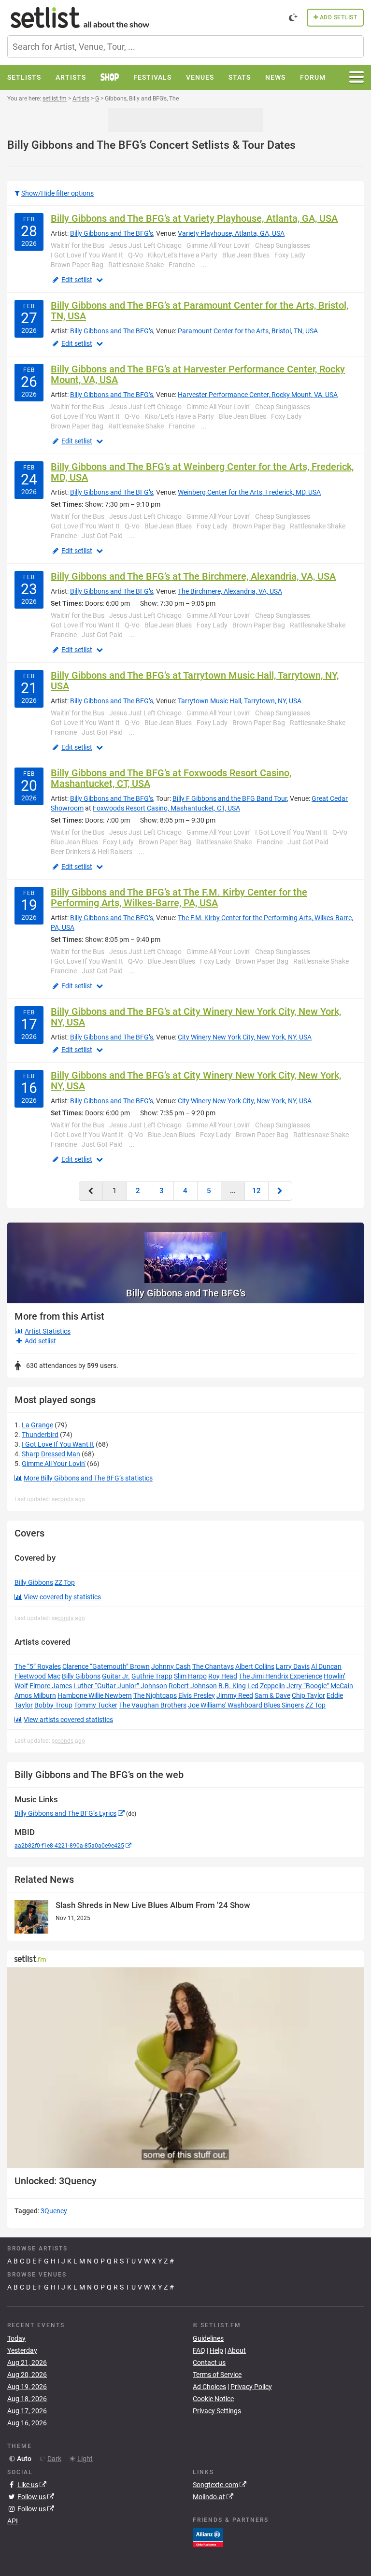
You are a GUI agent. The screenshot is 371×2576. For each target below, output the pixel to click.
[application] (185, 2068)
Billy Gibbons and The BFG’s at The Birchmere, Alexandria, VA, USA (193, 576)
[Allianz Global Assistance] (208, 2537)
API (13, 2521)
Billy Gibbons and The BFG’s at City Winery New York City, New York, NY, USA (196, 1017)
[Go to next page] (280, 1191)
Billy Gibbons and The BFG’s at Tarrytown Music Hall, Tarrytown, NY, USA (195, 681)
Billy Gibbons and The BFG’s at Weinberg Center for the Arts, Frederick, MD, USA (202, 472)
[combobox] (185, 47)
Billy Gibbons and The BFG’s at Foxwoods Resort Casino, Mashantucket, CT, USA (171, 778)
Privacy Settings (217, 2411)
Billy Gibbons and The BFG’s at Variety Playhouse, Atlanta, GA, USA (194, 218)
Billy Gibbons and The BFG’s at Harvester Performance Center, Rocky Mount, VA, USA (198, 374)
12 (257, 1191)
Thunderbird (40, 1435)
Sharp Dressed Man (51, 1454)
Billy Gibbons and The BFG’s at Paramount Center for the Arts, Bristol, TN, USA (200, 311)
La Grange (37, 1425)
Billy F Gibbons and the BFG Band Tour (230, 798)
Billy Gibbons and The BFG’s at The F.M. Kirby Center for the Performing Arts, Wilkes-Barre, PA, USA (179, 897)
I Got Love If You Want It (58, 1444)
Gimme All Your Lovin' (54, 1464)
